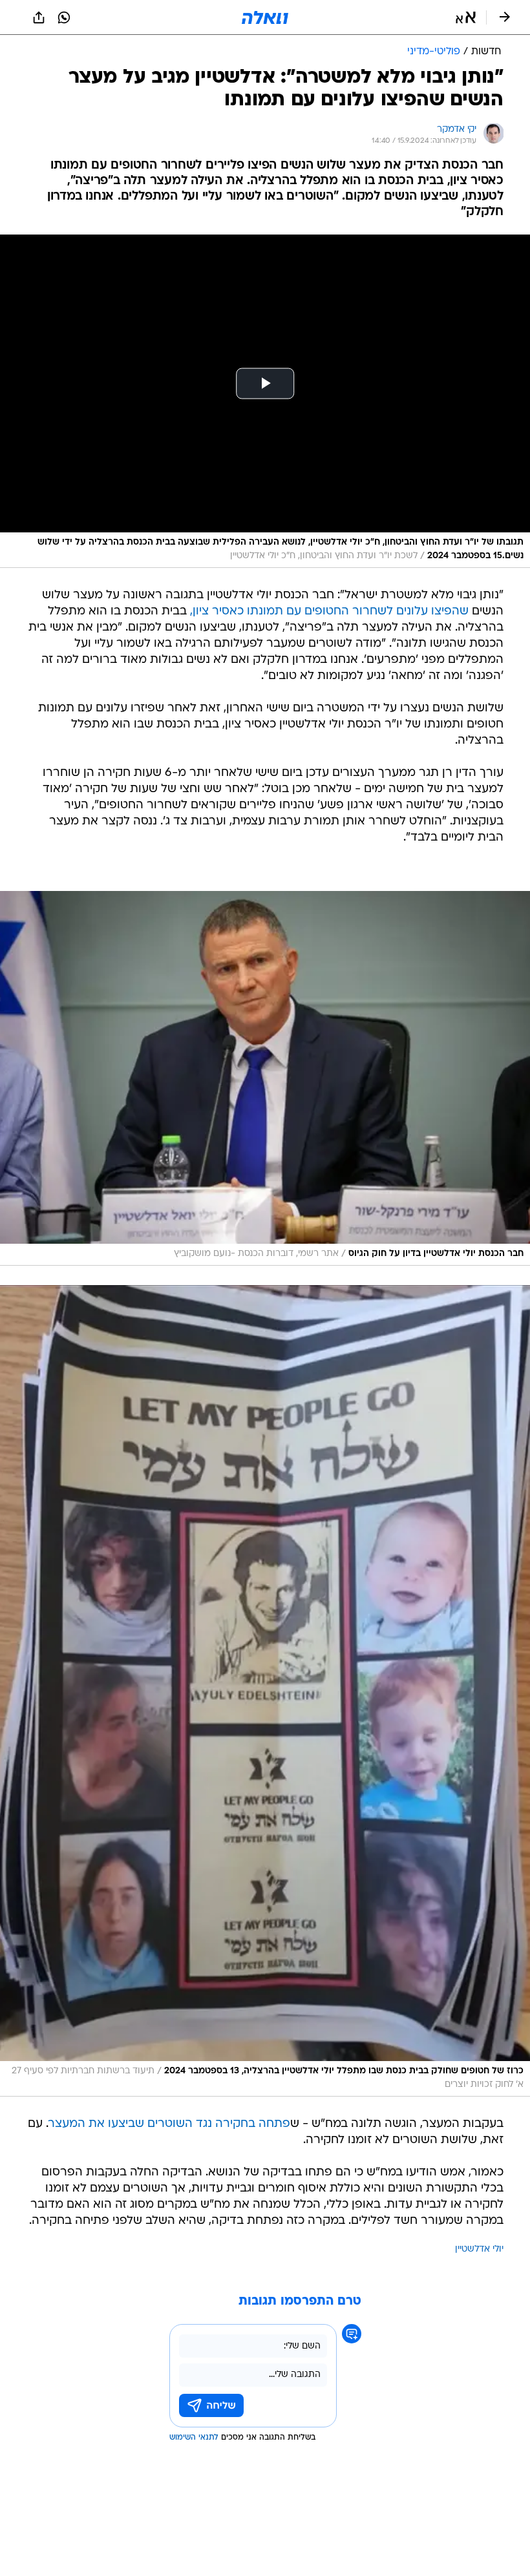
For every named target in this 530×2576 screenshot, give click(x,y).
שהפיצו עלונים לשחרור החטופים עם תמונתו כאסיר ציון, (329, 612)
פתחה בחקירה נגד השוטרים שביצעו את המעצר (169, 2124)
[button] (466, 17)
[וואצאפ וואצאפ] (64, 17)
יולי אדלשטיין (479, 2249)
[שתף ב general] (39, 17)
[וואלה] (265, 17)
